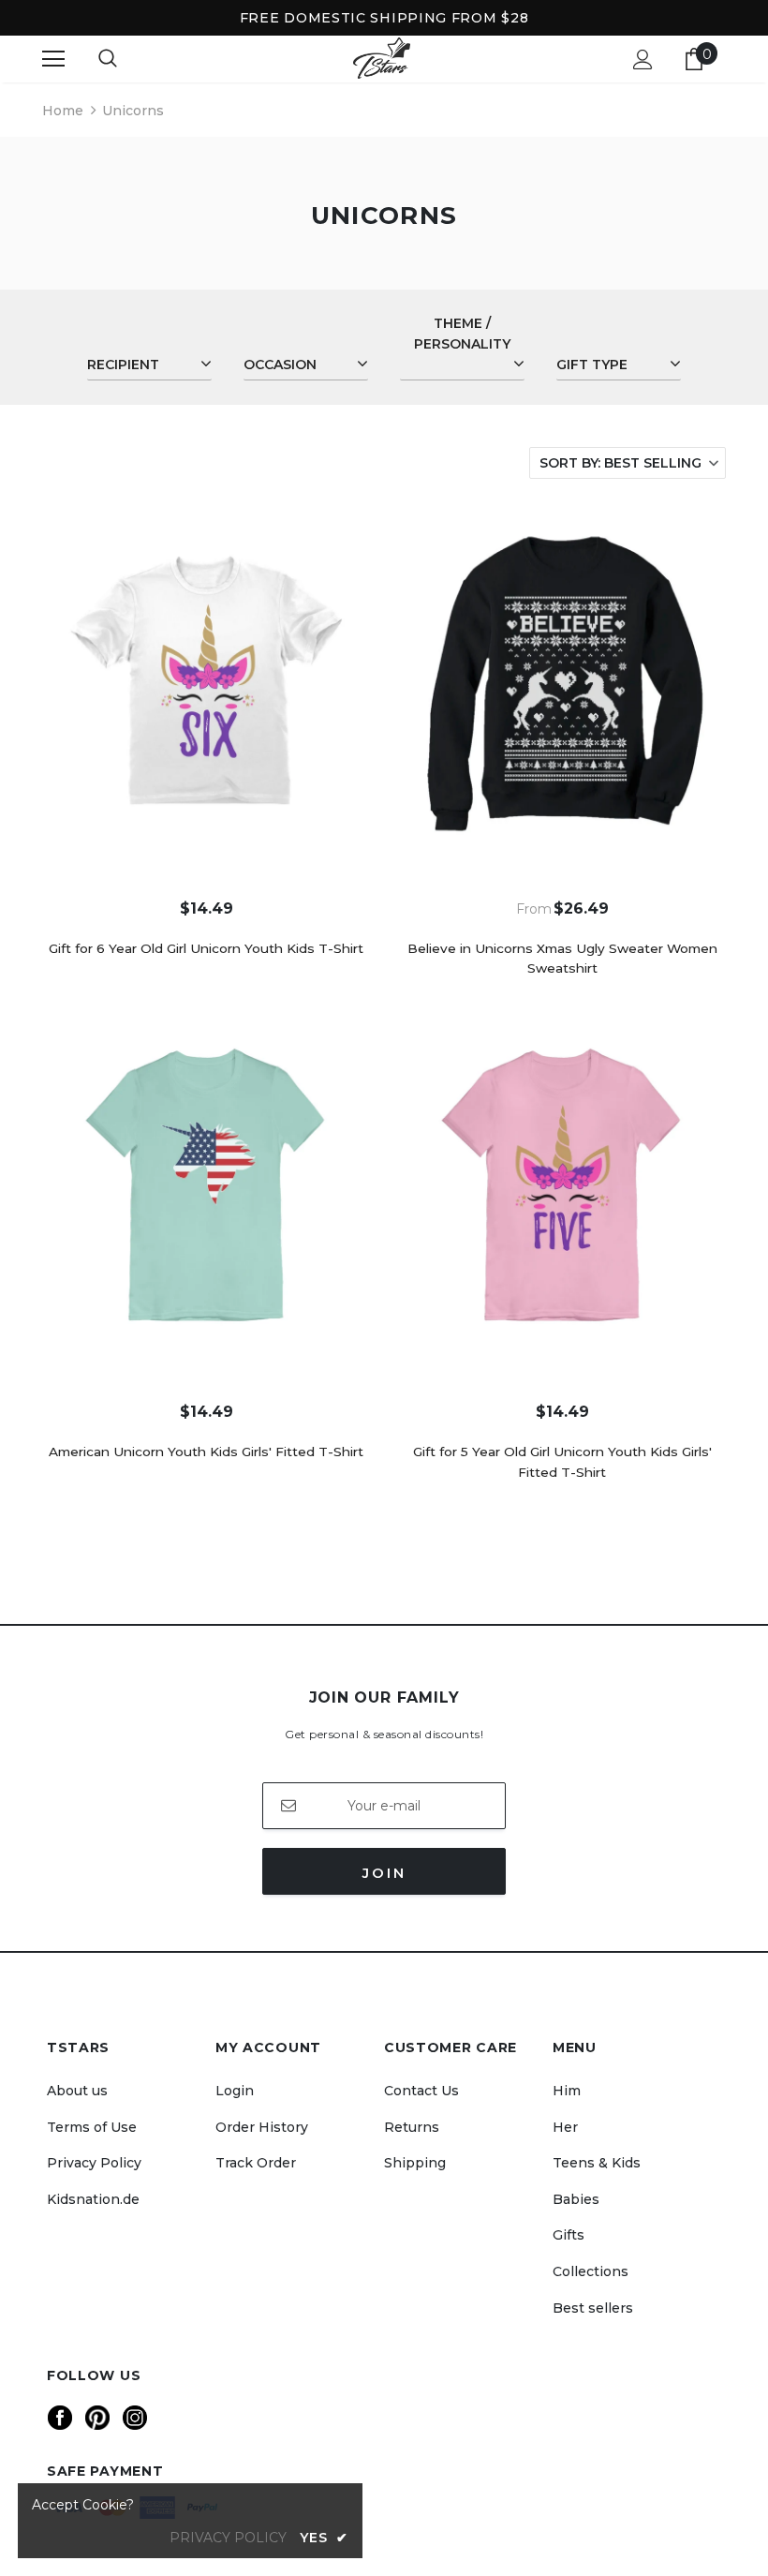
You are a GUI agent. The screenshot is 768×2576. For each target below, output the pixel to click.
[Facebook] (60, 2418)
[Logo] (382, 59)
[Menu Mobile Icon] (53, 59)
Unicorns (133, 111)
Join (384, 1873)
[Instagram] (135, 2418)
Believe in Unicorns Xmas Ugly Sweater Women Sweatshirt (562, 959)
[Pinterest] (97, 2418)
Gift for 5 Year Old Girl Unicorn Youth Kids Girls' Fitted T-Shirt (562, 1462)
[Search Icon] (108, 59)
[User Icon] (643, 60)
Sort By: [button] (620, 463)
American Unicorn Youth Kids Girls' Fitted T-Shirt (206, 1452)
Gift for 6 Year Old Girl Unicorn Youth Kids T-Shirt (206, 948)
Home (63, 111)
